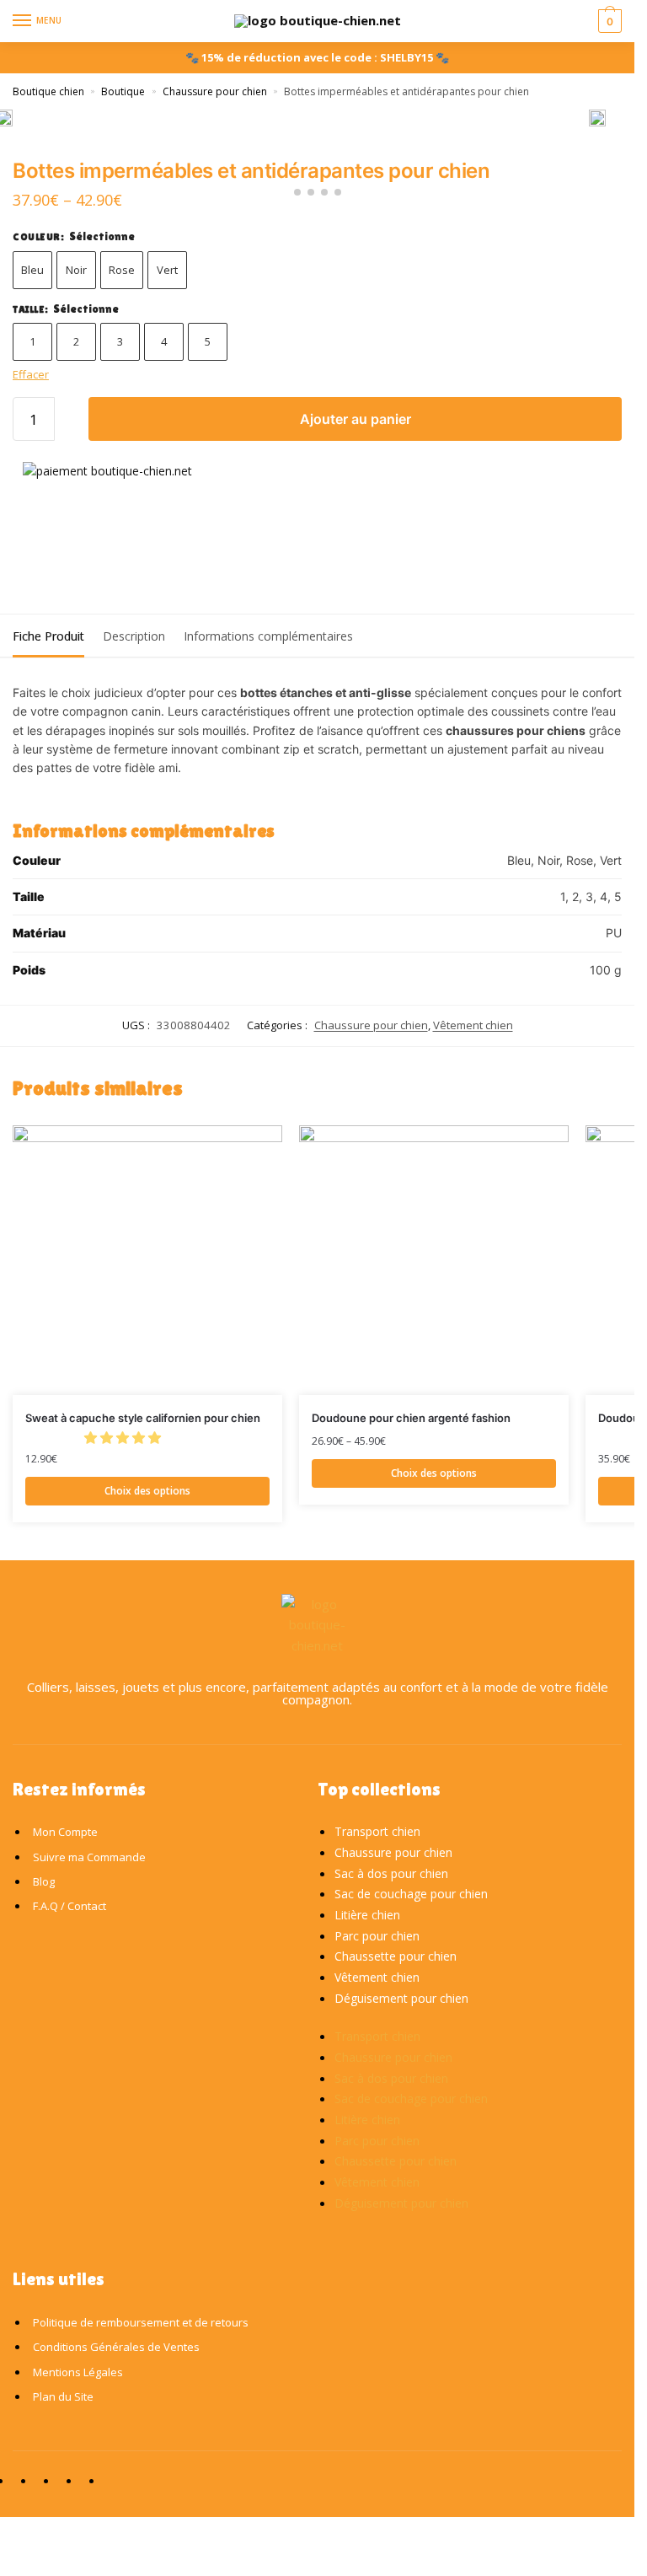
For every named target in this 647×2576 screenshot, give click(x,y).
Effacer (31, 374)
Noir (76, 270)
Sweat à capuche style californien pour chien (143, 1418)
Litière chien (367, 1915)
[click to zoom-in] (597, 118)
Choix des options (147, 1491)
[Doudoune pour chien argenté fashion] (434, 1260)
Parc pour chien (377, 1936)
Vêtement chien (473, 1025)
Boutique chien (48, 91)
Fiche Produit (48, 636)
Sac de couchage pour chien (411, 1894)
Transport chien (377, 1831)
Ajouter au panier (356, 419)
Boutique (123, 91)
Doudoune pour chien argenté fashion (411, 1418)
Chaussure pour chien (215, 91)
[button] (124, 1437)
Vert (167, 270)
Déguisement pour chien (401, 1998)
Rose (122, 270)
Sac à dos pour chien (391, 1873)
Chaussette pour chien (396, 1956)
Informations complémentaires (268, 636)
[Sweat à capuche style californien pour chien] (147, 1260)
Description (134, 636)
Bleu (32, 270)
